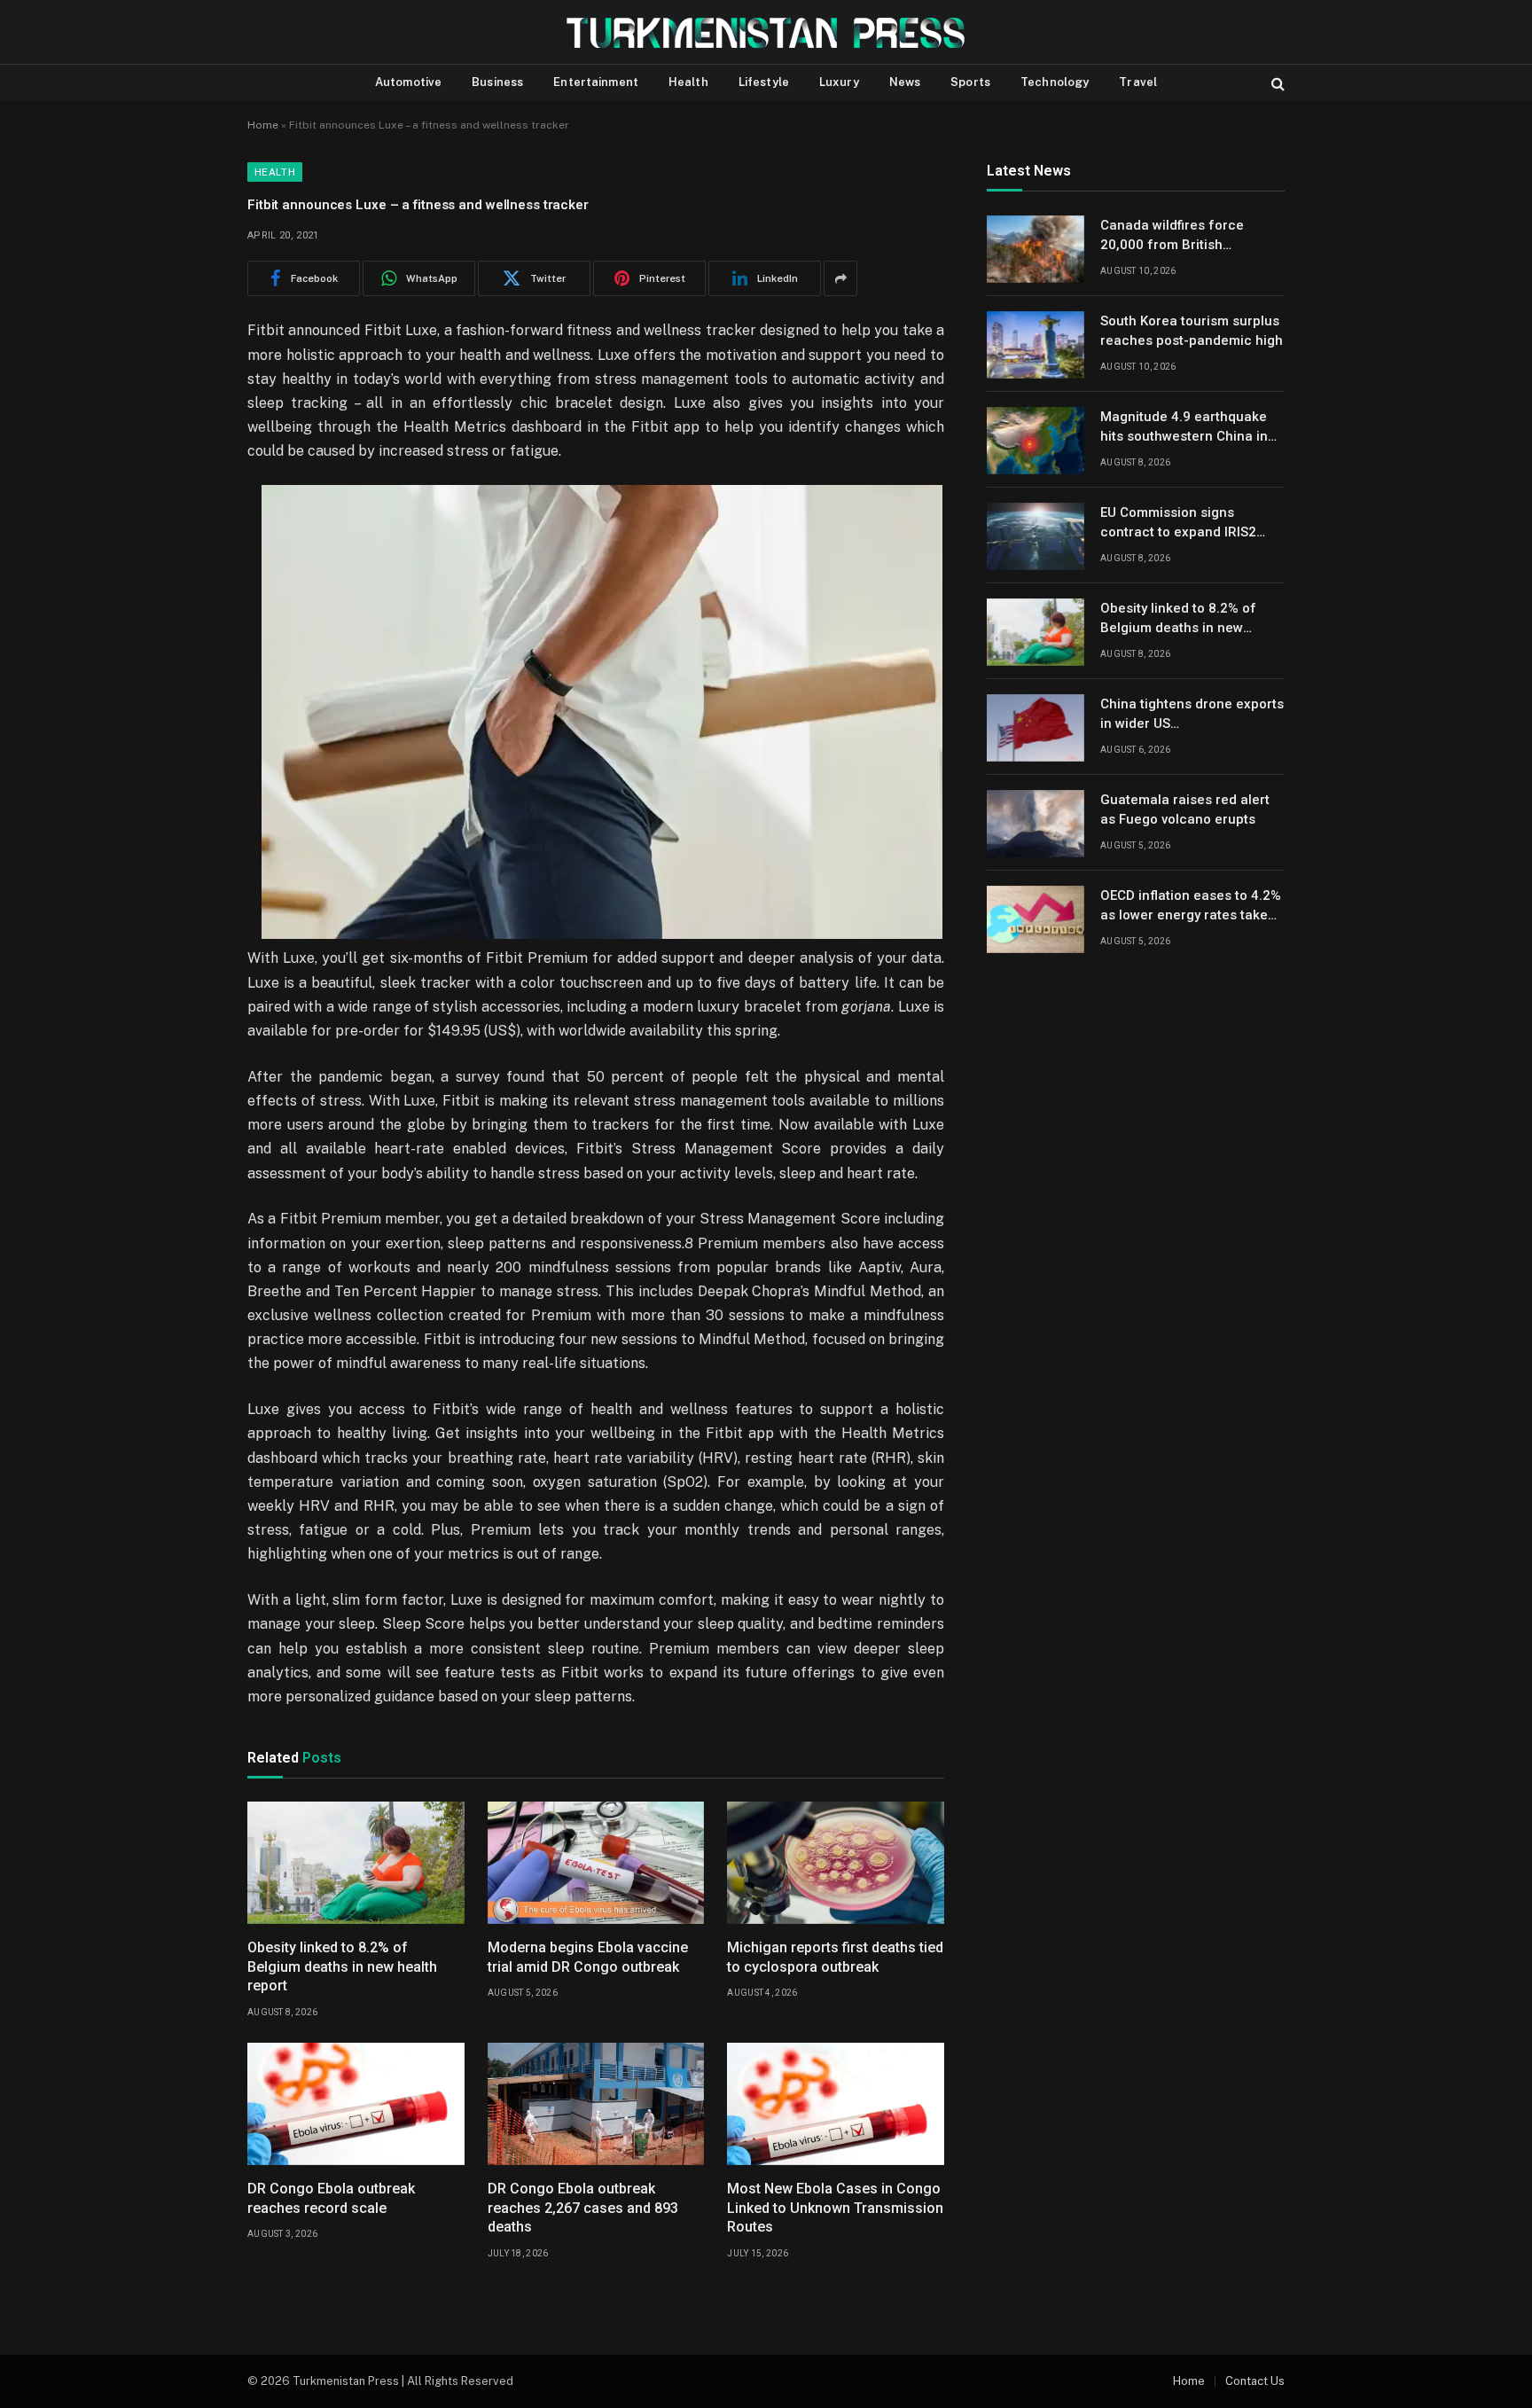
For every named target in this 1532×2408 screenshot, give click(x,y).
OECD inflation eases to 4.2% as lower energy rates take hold (1191, 907)
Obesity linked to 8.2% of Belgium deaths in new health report (342, 1967)
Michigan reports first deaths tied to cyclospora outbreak (835, 1957)
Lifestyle (764, 82)
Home (263, 125)
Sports (970, 82)
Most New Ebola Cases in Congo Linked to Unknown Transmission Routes (835, 2208)
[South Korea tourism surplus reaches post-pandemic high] (1036, 345)
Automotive (408, 82)
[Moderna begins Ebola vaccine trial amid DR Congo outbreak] (596, 1863)
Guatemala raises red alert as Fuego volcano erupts (1185, 810)
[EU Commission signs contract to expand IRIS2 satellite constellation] (1036, 536)
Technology (1055, 82)
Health (688, 82)
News (905, 82)
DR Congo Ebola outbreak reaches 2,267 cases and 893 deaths (583, 2208)
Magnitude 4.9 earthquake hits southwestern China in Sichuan (1184, 428)
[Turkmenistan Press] (766, 32)
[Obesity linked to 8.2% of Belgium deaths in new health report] (356, 1863)
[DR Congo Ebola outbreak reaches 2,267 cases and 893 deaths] (596, 2104)
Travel (1138, 82)
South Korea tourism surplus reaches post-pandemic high (1192, 331)
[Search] (1276, 83)
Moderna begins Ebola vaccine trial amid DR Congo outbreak (588, 1957)
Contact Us (1255, 2381)
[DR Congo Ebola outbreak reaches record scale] (356, 2104)
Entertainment (596, 82)
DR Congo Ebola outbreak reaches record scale (331, 2198)
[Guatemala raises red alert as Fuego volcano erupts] (1036, 824)
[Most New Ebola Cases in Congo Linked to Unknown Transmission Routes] (836, 2104)
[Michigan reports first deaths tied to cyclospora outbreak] (836, 1863)
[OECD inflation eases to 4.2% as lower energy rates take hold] (1036, 919)
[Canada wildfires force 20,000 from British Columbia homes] (1036, 249)
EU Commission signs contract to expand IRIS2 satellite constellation (1178, 524)
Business (497, 82)
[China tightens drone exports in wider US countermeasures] (1036, 728)
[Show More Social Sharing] (840, 278)
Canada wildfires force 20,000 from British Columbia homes (1172, 237)
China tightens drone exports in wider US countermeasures (1192, 715)
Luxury (839, 82)
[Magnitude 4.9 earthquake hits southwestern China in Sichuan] (1036, 441)
